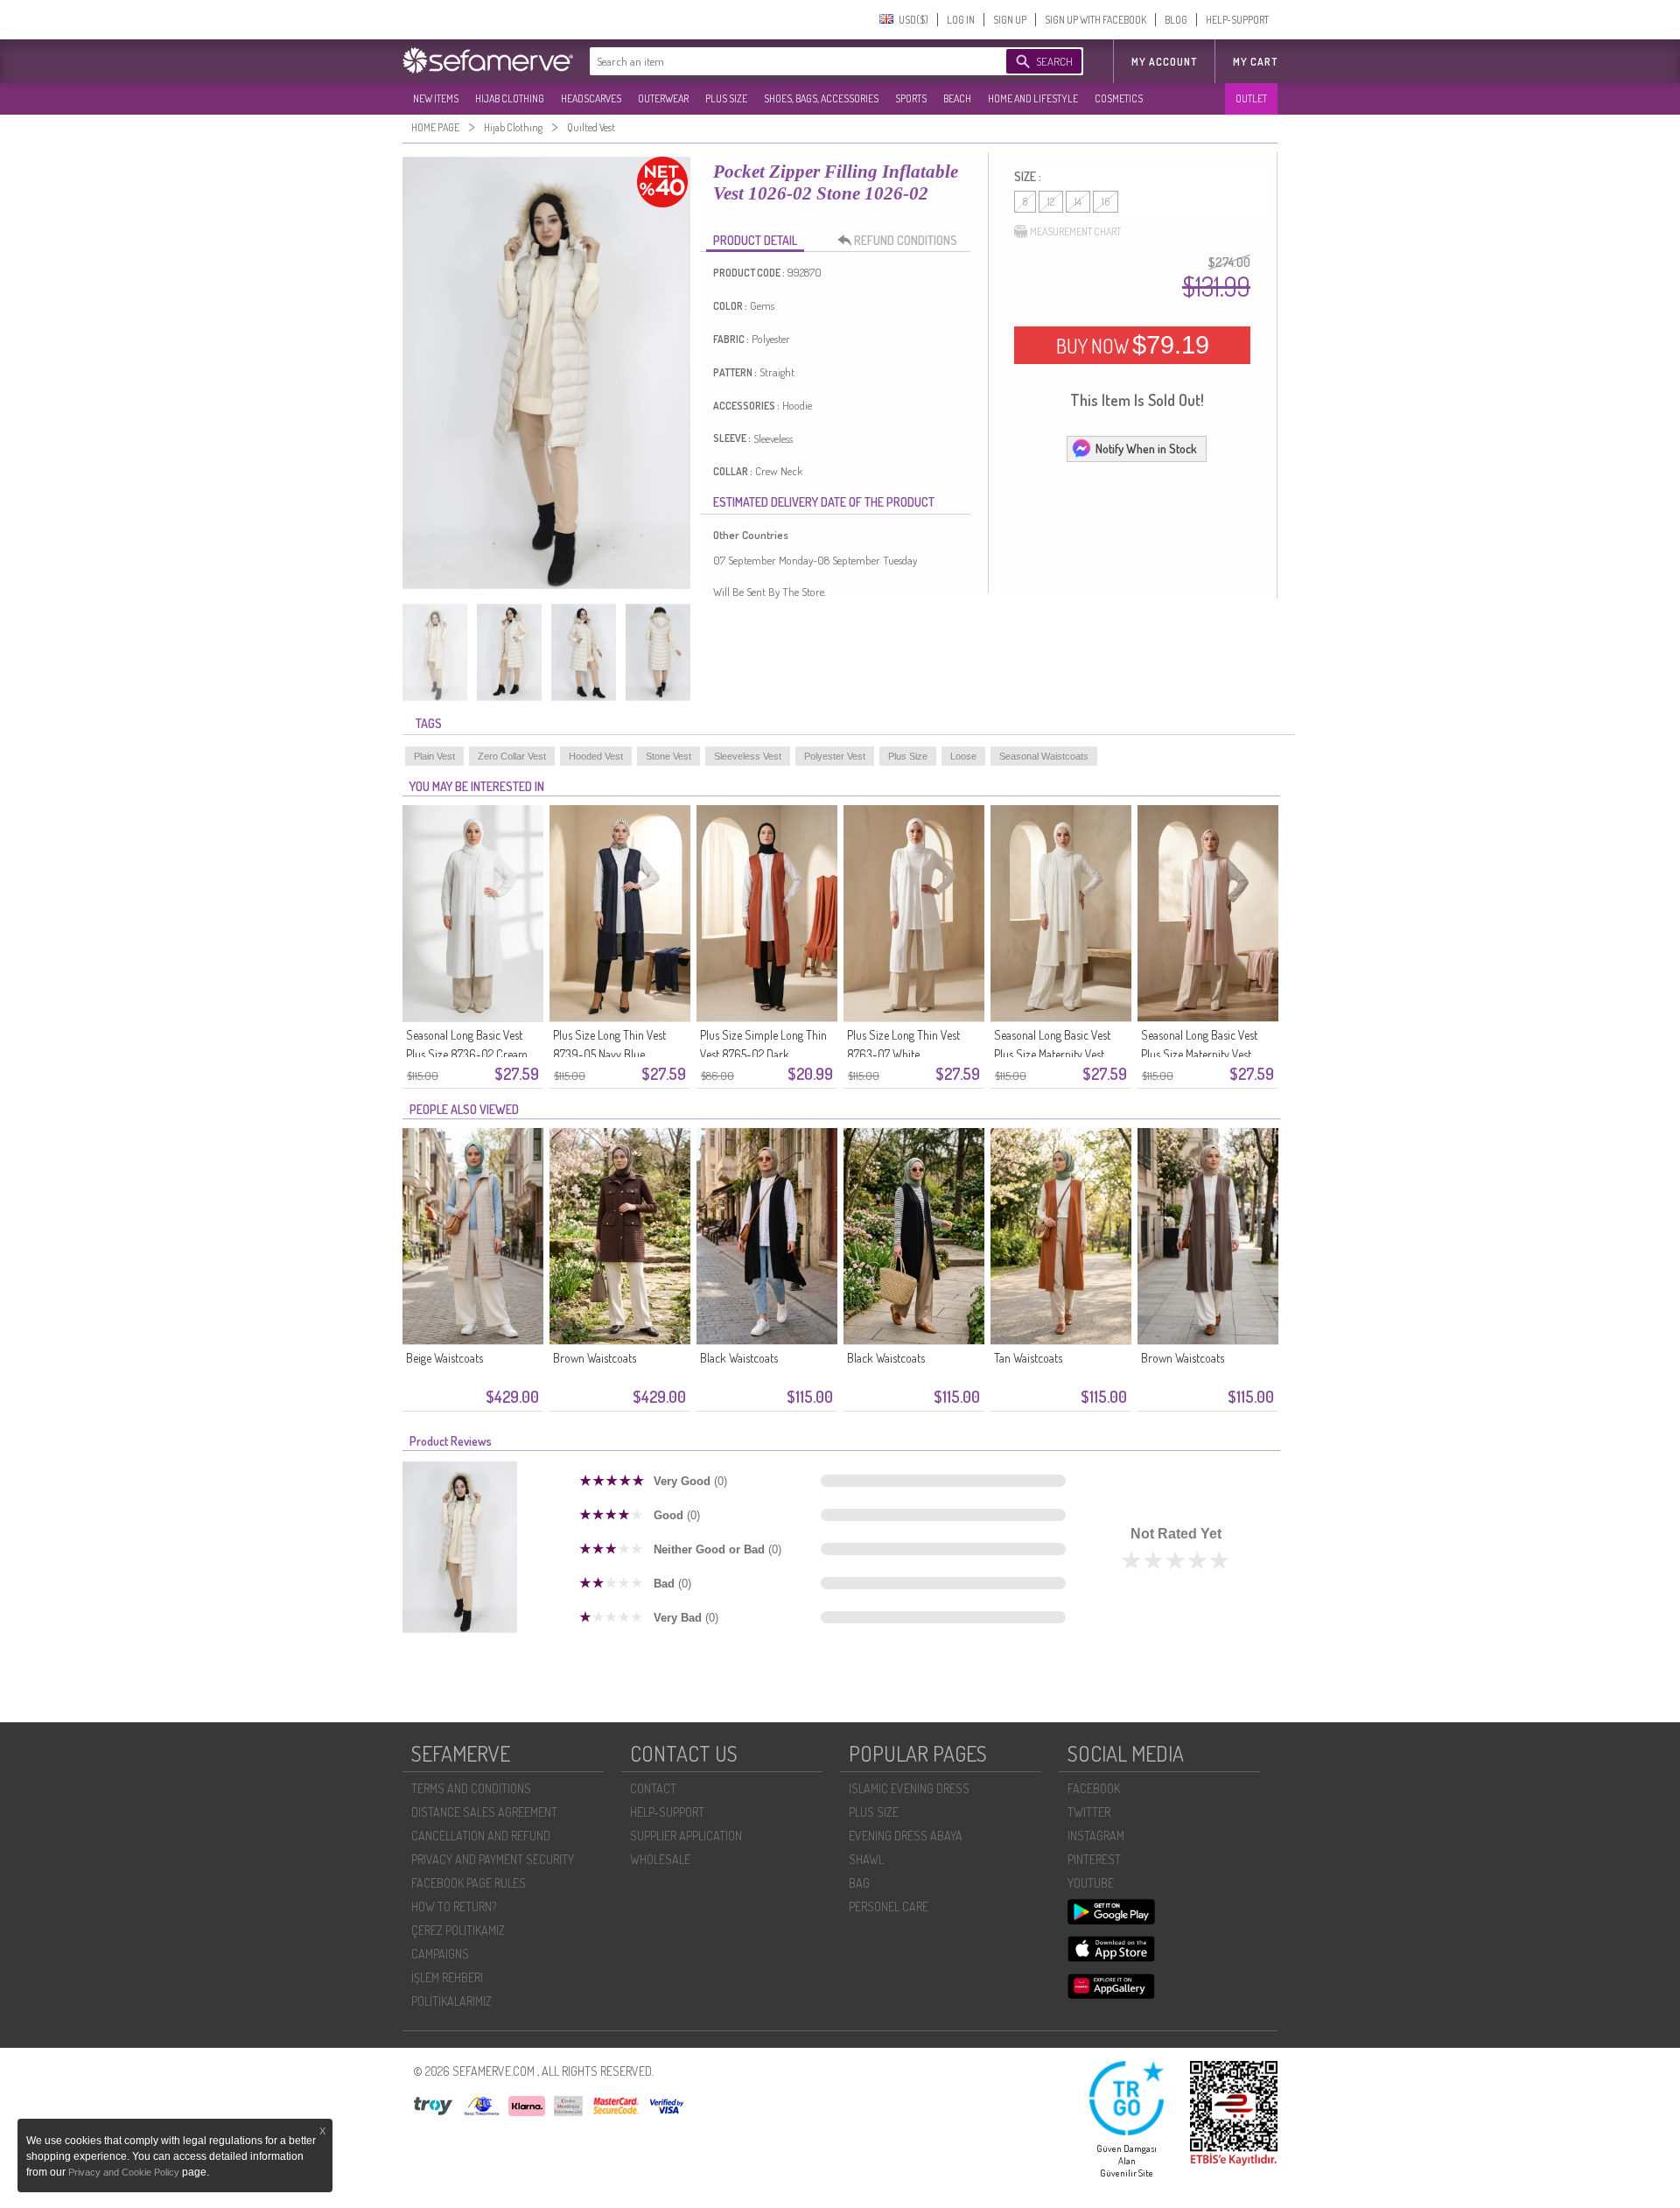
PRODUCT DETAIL (755, 240)
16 (1106, 202)
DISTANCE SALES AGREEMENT (484, 1812)
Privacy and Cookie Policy (125, 2172)
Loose (963, 756)
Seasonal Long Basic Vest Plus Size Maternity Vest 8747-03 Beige (1199, 1054)
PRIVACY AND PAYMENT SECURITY (493, 1859)
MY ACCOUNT (1164, 62)
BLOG (1176, 20)
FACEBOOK (1094, 1788)
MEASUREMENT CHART (1075, 231)
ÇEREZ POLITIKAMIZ (458, 1930)
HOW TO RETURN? (454, 1907)
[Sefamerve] (492, 60)
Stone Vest (668, 756)
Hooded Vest (596, 756)
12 (1051, 202)
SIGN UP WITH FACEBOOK (1095, 20)
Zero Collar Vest (512, 756)
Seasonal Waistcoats (1044, 756)
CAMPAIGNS (440, 1954)
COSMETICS (1119, 98)
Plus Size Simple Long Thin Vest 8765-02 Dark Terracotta (763, 1054)
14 (1078, 202)
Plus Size (908, 756)
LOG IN (961, 20)
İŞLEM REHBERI (447, 1977)
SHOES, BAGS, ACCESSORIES (821, 98)
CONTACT (653, 1788)
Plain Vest (434, 756)
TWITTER (1089, 1812)
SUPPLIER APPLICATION (686, 1836)
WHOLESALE (660, 1859)
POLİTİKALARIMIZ (451, 2001)
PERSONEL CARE (889, 1907)
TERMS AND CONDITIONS (471, 1788)
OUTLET (1251, 98)
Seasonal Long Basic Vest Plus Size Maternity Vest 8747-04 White (1052, 1054)
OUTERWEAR (663, 98)
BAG (859, 1883)
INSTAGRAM (1096, 1836)
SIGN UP (1010, 20)
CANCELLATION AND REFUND (481, 1836)
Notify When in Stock (1146, 449)
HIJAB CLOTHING (510, 98)
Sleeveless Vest (748, 756)
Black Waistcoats (739, 1358)
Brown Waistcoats (595, 1358)
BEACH (957, 98)
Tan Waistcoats (1028, 1358)
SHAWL (866, 1859)
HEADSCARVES (591, 98)
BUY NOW (1133, 345)
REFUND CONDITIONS (906, 240)
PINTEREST (1094, 1859)
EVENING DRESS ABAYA (906, 1836)
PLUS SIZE (726, 98)
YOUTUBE (1091, 1883)
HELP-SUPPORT (1237, 20)
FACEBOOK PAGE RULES (469, 1883)
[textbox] (780, 61)
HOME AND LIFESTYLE (1033, 98)
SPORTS (911, 98)
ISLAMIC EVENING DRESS (909, 1788)
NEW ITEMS (436, 98)
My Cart (1255, 62)
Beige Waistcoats (444, 1358)
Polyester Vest (835, 756)
